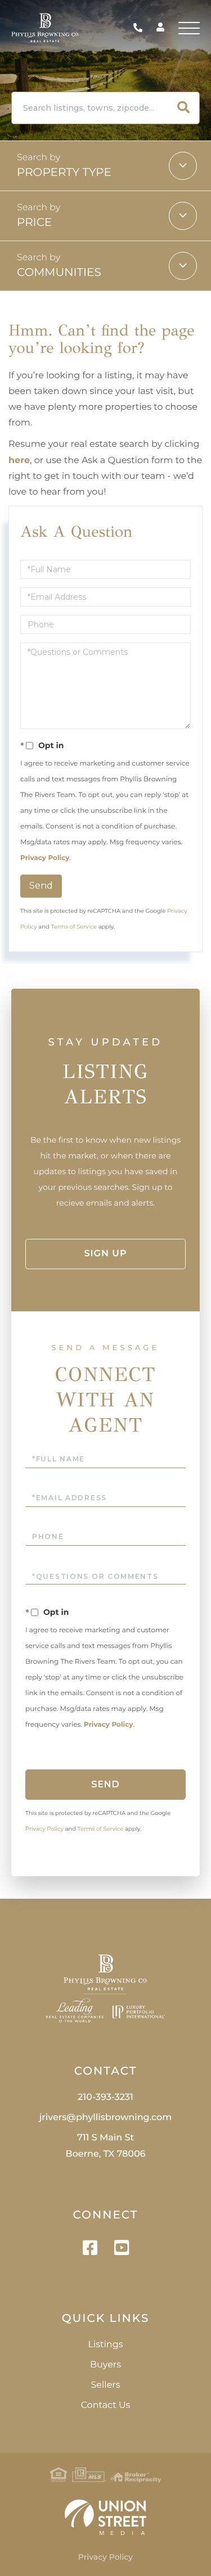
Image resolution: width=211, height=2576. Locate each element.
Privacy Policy (45, 858)
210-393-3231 (141, 28)
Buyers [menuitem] (105, 2365)
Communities (59, 273)
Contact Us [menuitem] (106, 2405)
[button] (183, 108)
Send (41, 886)
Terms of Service (74, 927)
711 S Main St (106, 2146)
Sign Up (105, 1254)
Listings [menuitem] (106, 2345)
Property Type (64, 173)
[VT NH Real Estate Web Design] (105, 2517)
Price (34, 223)
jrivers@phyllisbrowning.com (105, 2118)
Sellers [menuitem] (106, 2385)
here (19, 461)
